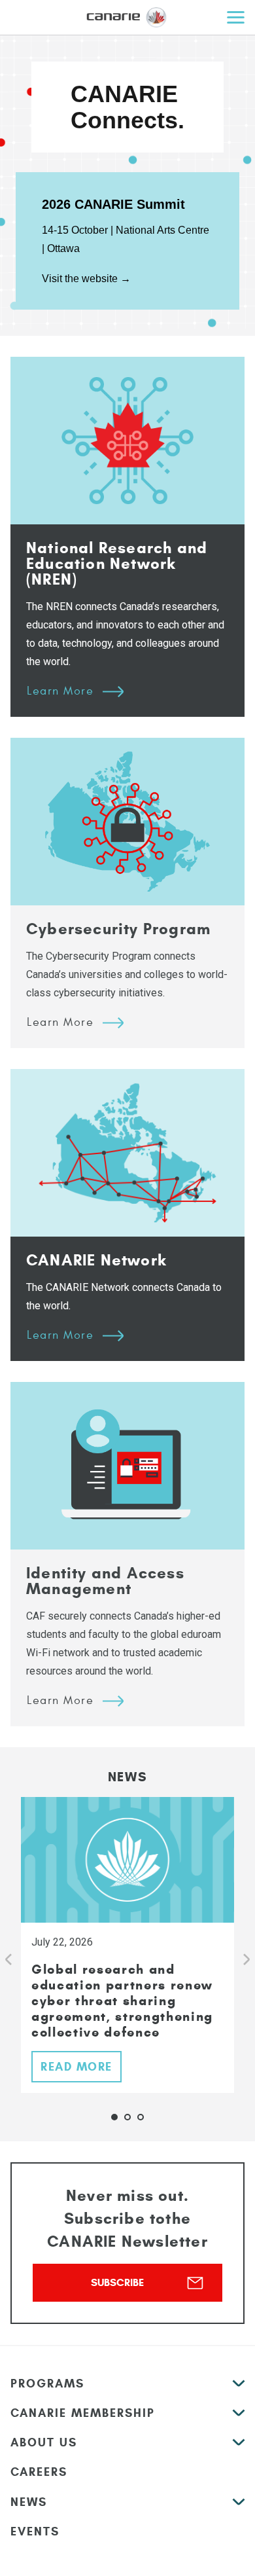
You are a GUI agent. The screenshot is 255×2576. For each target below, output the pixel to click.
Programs (47, 2384)
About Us (44, 2442)
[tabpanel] (127, 1945)
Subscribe (117, 2282)
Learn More (60, 691)
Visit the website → (86, 279)
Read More (76, 2067)
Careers (39, 2472)
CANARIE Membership (83, 2413)
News (29, 2502)
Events (35, 2531)
